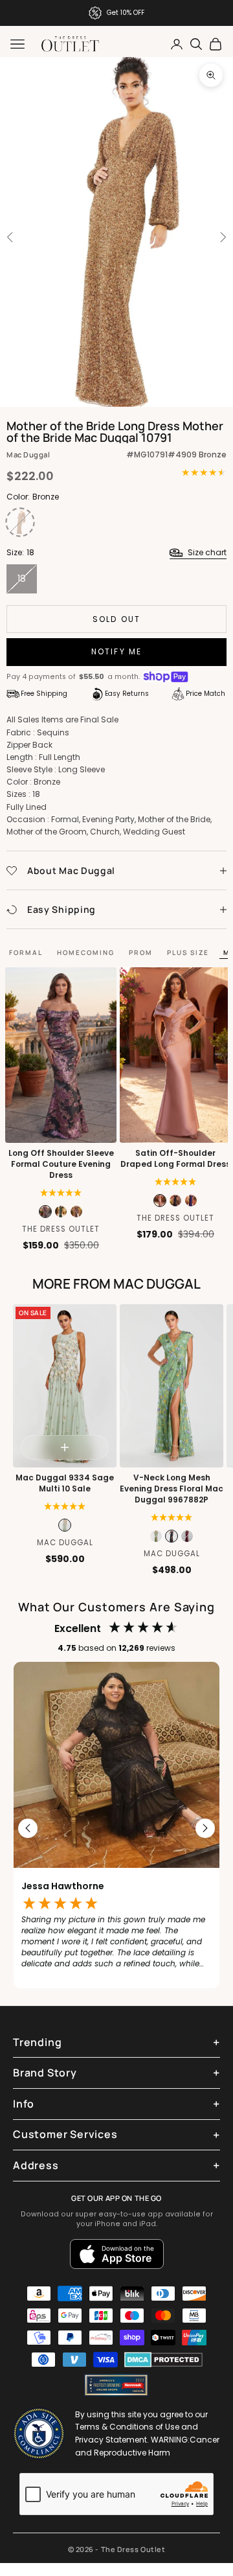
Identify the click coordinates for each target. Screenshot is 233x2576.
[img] (176, 1182)
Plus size (188, 952)
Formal (26, 952)
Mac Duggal (28, 454)
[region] (116, 1828)
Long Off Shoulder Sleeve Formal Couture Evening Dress (61, 1164)
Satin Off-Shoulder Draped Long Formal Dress (175, 1159)
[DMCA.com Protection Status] (163, 2360)
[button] (61, 1193)
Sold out (116, 619)
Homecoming (86, 952)
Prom (141, 952)
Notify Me (116, 651)
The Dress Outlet (61, 1229)
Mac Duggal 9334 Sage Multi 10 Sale (65, 1483)
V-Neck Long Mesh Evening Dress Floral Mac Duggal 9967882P (172, 1489)
